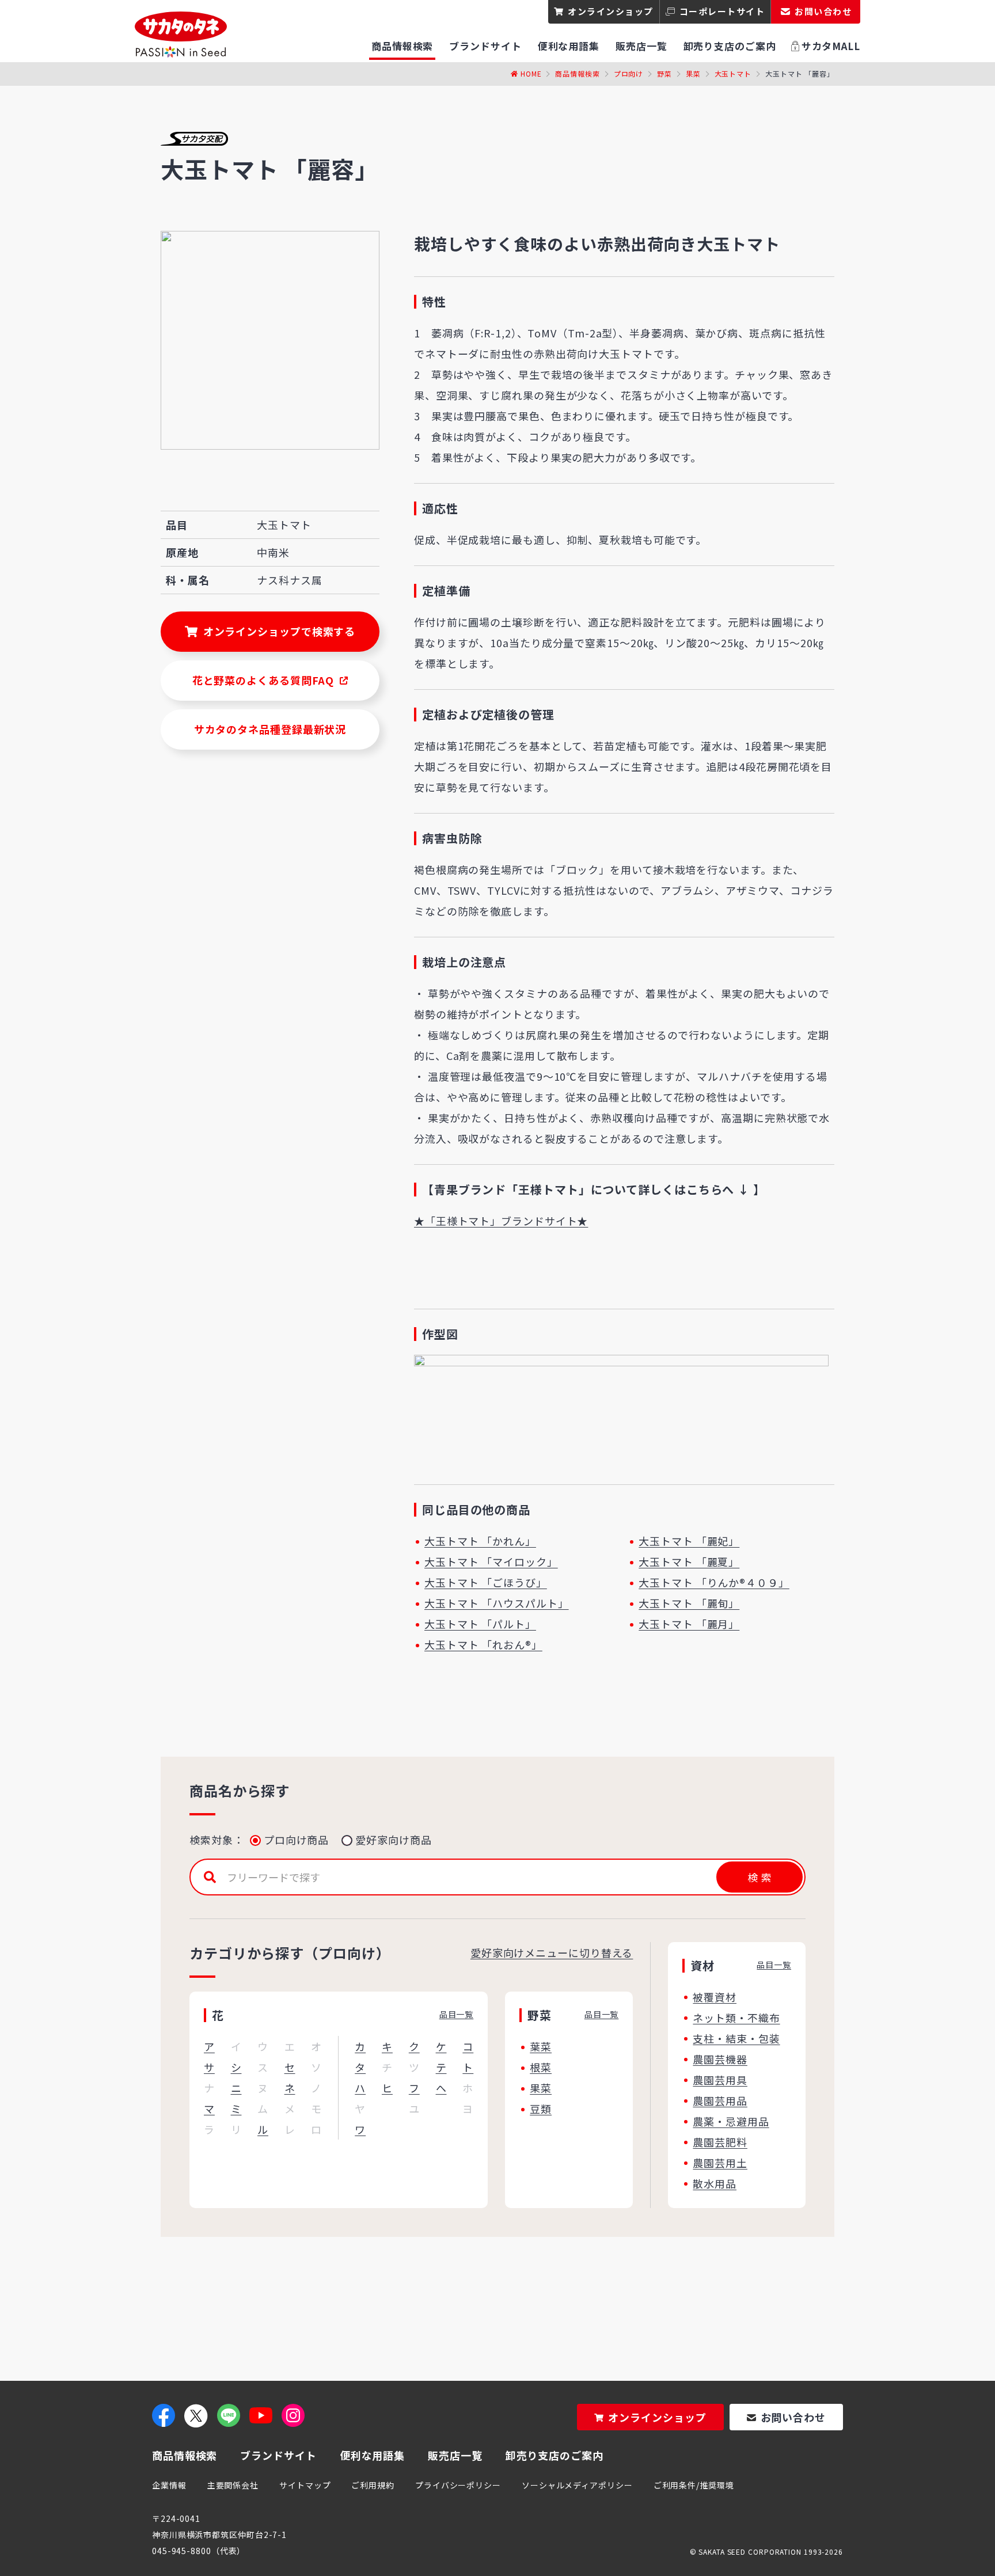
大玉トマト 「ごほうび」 (486, 1582)
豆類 (541, 2108)
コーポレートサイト (722, 11)
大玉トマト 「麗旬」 (689, 1603)
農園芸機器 (720, 2059)
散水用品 (715, 2183)
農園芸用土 (720, 2163)
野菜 (664, 73)
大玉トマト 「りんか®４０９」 (714, 1582)
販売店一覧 (455, 2455)
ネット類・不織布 (736, 2018)
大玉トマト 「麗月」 (689, 1624)
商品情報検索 (577, 73)
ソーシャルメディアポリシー (577, 2485)
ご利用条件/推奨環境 (694, 2485)
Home (531, 73)
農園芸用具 (720, 2080)
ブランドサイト (278, 2455)
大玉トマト (733, 73)
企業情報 (169, 2485)
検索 (759, 1877)
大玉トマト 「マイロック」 (491, 1561)
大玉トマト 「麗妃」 (689, 1541)
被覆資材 (715, 1997)
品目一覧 (457, 2014)
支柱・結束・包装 (736, 2038)
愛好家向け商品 (393, 1840)
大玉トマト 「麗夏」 (689, 1561)
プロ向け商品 (296, 1840)
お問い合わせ (793, 2417)
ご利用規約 (373, 2485)
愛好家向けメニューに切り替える (552, 1952)
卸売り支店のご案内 (555, 2455)
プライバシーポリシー (458, 2485)
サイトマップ (305, 2485)
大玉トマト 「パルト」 (480, 1624)
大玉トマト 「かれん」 (480, 1541)
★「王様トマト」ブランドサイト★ (501, 1221)
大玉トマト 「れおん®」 (483, 1644)
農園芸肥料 (720, 2142)
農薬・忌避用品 (731, 2121)
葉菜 (541, 2046)
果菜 (693, 73)
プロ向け (629, 73)
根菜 (541, 2067)
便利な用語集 (372, 2455)
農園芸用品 (720, 2100)
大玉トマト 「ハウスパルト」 (497, 1603)
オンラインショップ (611, 11)
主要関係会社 (233, 2485)
